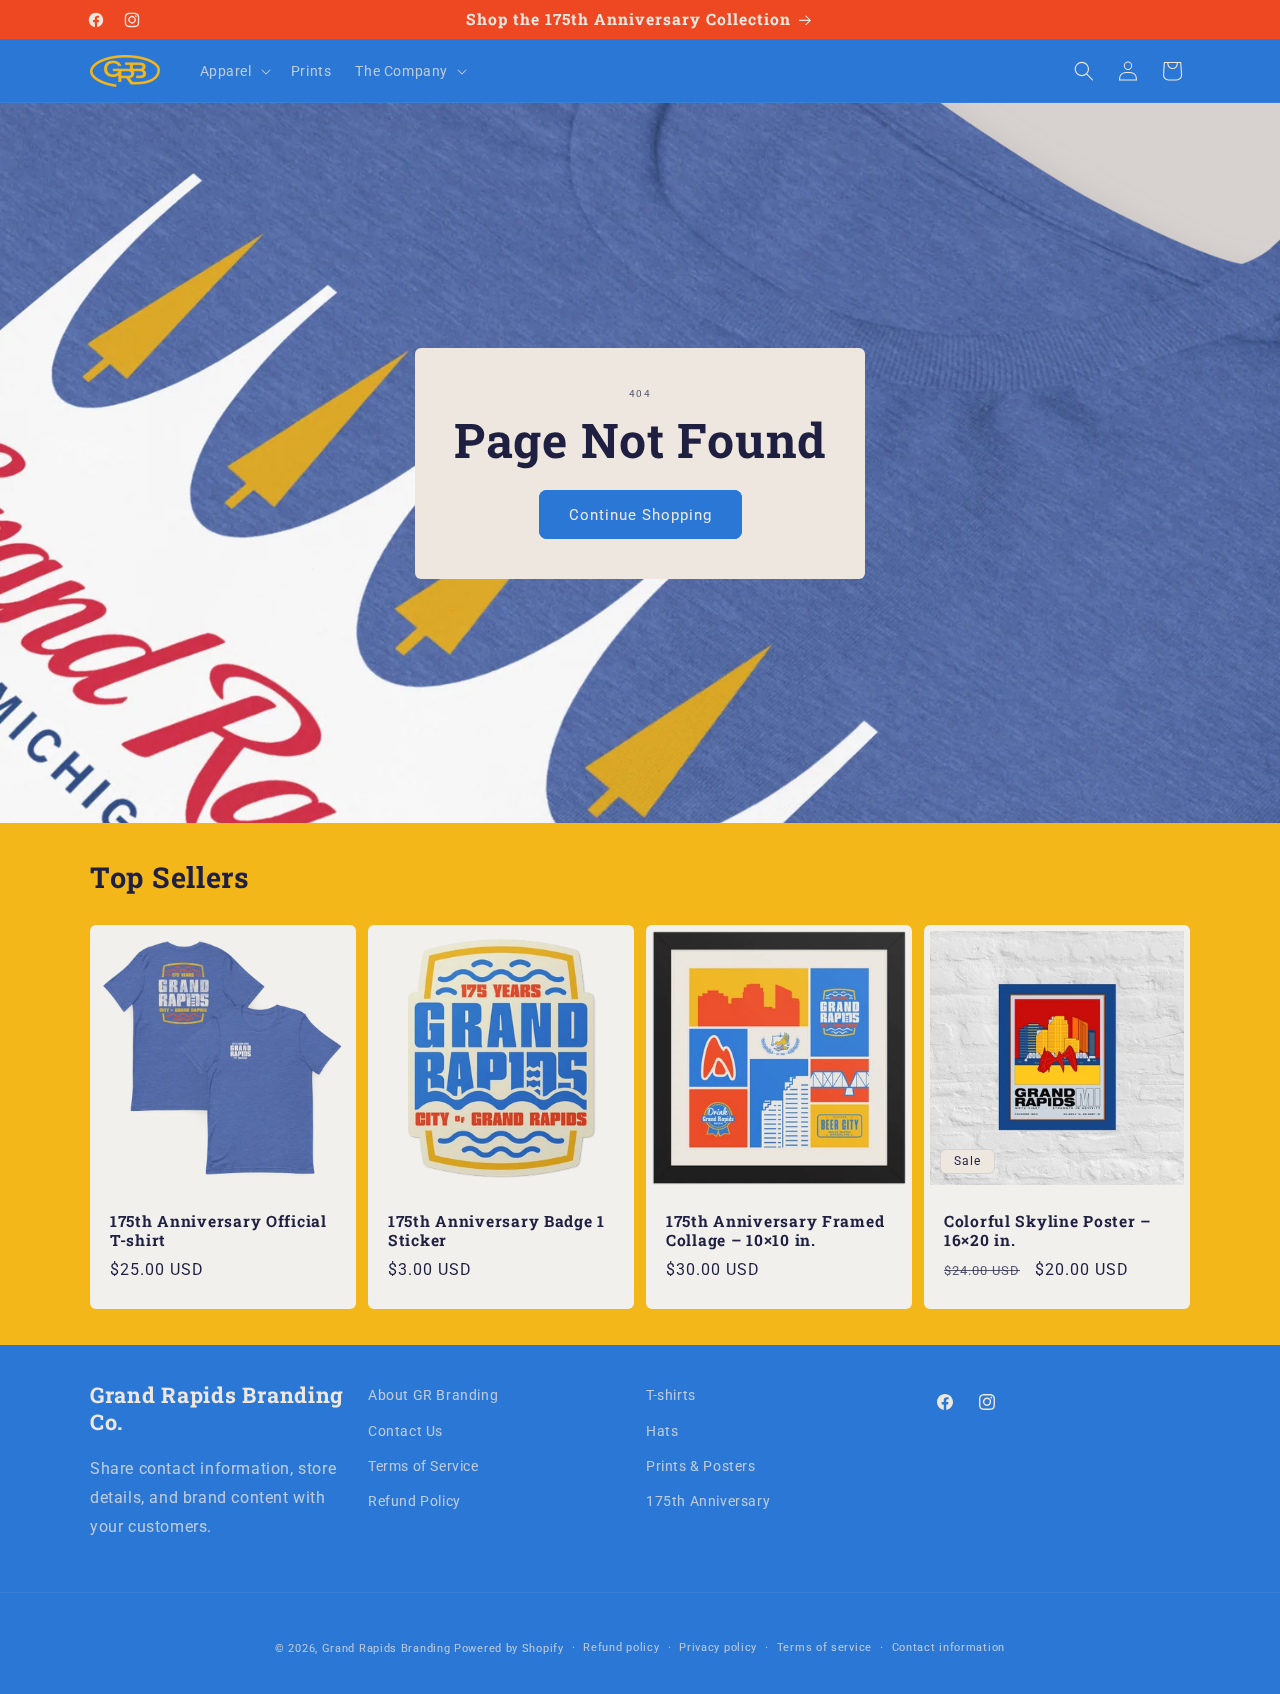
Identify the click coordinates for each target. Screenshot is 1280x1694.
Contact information (948, 1647)
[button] (233, 71)
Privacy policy (718, 1647)
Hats (662, 1431)
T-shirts (671, 1395)
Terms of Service (423, 1466)
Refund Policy (414, 1501)
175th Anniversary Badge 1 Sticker (496, 1231)
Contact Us (405, 1431)
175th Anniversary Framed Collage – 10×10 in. (775, 1231)
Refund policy (621, 1647)
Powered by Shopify (509, 1648)
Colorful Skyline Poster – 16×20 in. (1047, 1231)
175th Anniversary (708, 1501)
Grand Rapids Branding (386, 1648)
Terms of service (824, 1647)
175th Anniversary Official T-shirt (218, 1231)
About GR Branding (433, 1395)
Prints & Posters (701, 1466)
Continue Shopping (640, 514)
